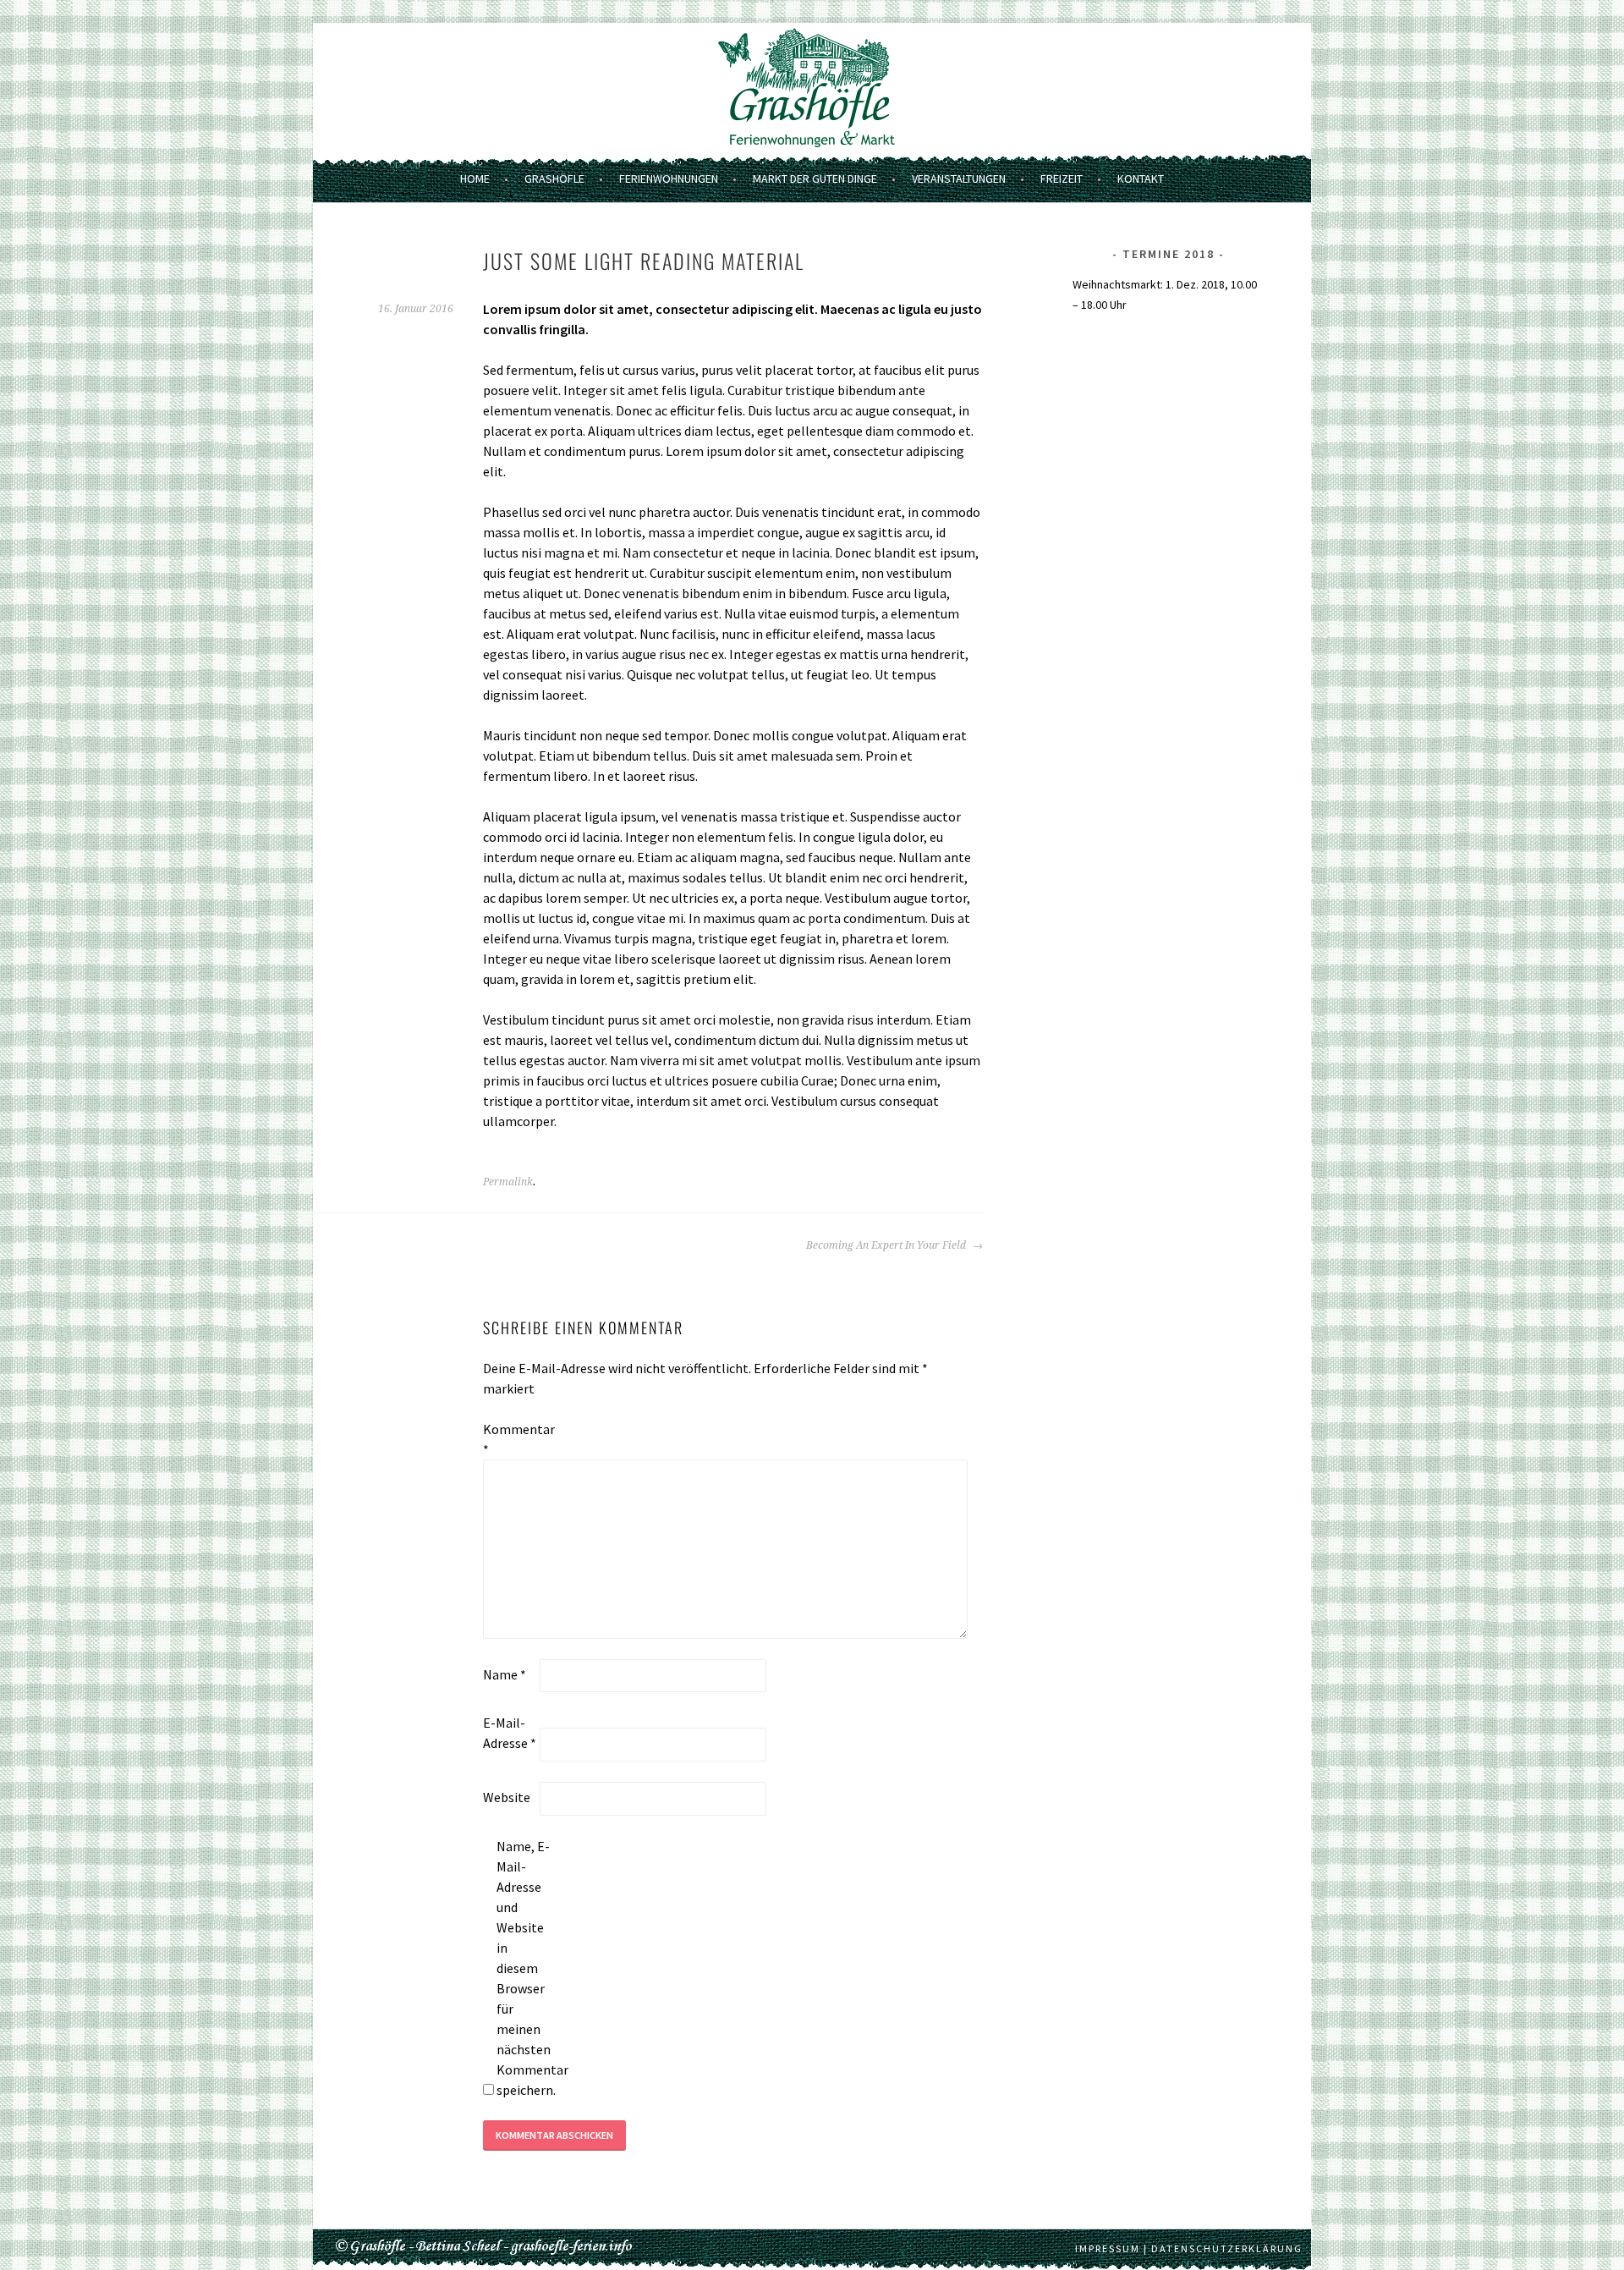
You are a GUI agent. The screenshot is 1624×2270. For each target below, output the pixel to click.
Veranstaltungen (959, 179)
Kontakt (1141, 179)
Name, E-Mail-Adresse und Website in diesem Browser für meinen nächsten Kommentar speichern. (524, 1968)
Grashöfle (554, 179)
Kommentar (510, 1439)
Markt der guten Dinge (815, 179)
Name (505, 1674)
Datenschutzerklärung (1227, 2248)
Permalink (508, 1182)
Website (507, 1797)
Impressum (1108, 2248)
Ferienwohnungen (669, 179)
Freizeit (1062, 179)
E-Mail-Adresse (510, 1733)
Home (475, 179)
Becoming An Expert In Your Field (887, 1245)
